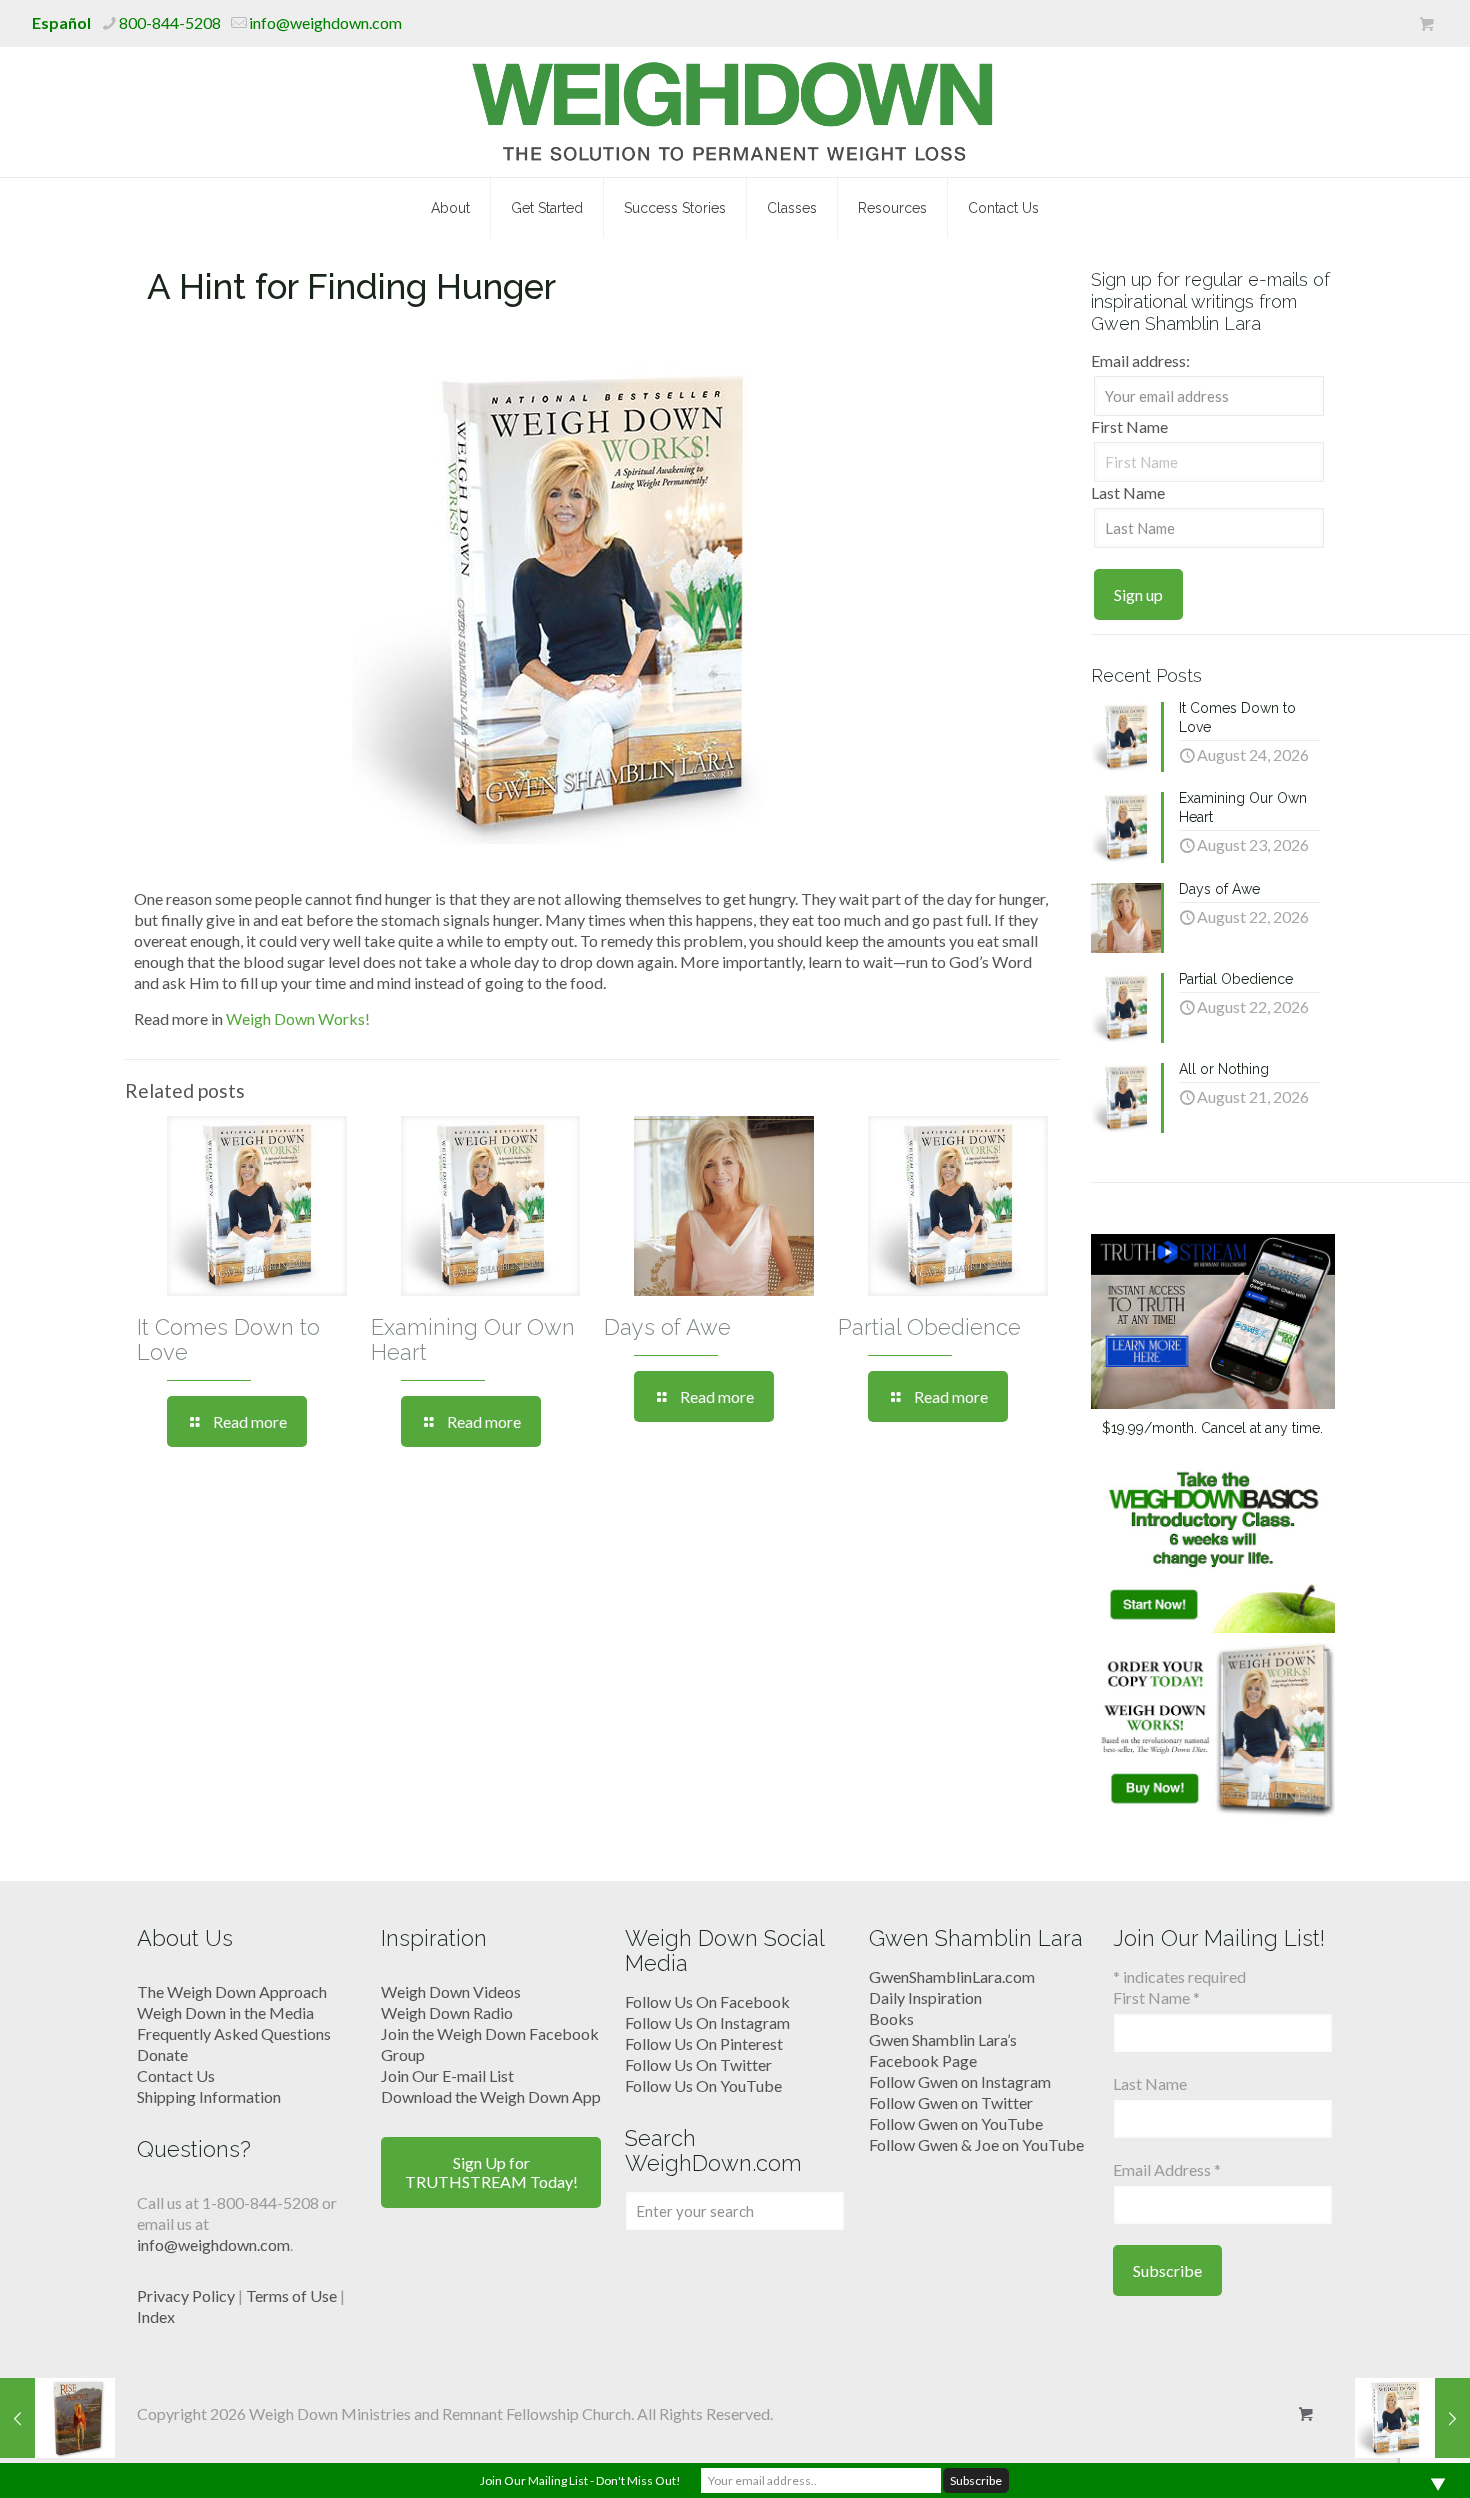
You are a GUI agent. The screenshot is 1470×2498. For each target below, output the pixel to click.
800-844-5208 (170, 22)
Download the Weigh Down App (491, 2096)
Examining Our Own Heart (473, 1339)
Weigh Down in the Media (225, 2012)
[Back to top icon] (1374, 2457)
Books (891, 2018)
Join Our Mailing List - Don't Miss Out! (580, 2480)
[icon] (1426, 24)
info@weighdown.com (325, 22)
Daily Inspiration (925, 1997)
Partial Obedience (929, 1327)
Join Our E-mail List (447, 2075)
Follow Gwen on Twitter (951, 2102)
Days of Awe (667, 1327)
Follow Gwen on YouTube (956, 2123)
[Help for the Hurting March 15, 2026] (57, 2418)
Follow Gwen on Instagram (960, 2081)
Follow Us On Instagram (707, 2022)
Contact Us (176, 2075)
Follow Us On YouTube (703, 2085)
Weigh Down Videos (451, 1991)
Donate (162, 2054)
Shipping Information (209, 2096)
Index (156, 2316)
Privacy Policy (186, 2295)
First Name (1129, 426)
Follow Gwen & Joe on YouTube (976, 2144)
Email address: (1140, 360)
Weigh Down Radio (447, 2012)
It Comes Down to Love (228, 1339)
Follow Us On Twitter (698, 2064)
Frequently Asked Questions (234, 2033)
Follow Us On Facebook (707, 2001)
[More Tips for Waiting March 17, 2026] (1412, 2418)
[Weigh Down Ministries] (735, 112)
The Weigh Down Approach (232, 1991)
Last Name (1128, 492)
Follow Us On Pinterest (704, 2043)
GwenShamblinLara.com (952, 1976)
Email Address (1167, 2169)
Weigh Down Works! (298, 1018)
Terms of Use (291, 2295)
